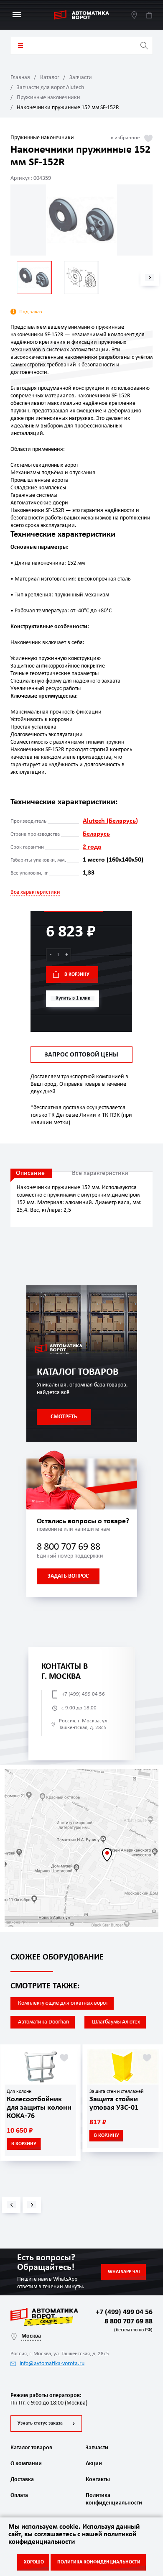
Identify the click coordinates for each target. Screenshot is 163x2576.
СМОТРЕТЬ (64, 1417)
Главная (20, 78)
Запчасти (81, 78)
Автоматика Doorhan (43, 2022)
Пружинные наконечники (48, 98)
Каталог (50, 78)
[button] (150, 278)
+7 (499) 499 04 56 (83, 1694)
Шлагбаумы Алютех (116, 2022)
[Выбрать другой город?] (134, 15)
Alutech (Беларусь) (110, 821)
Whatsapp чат (124, 2272)
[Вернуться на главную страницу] (81, 15)
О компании (26, 2464)
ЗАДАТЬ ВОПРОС (68, 1576)
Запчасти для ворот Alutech (50, 88)
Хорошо (34, 2562)
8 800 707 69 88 (69, 1547)
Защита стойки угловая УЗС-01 (114, 2104)
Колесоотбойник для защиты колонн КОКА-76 (39, 2108)
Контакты (98, 2480)
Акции (94, 2464)
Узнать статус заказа (40, 2423)
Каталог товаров (20, 46)
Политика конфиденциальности (113, 2499)
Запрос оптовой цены (81, 1055)
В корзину (77, 975)
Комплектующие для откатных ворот (63, 2003)
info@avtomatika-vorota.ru (52, 2364)
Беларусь (96, 834)
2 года (92, 847)
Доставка (22, 2480)
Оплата (19, 2495)
